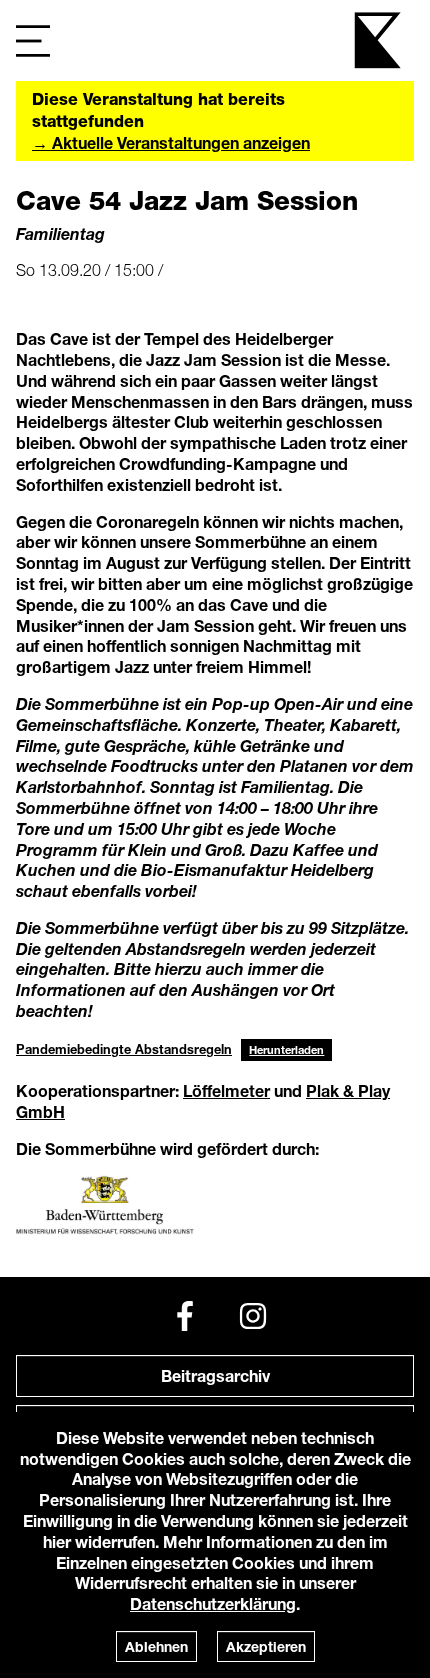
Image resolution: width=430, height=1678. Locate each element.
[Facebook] (185, 1316)
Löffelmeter (226, 1090)
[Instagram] (253, 1316)
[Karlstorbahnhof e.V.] (379, 40)
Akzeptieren (266, 1646)
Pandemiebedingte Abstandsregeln (124, 1049)
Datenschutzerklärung (213, 1603)
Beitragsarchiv (215, 1375)
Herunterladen (286, 1049)
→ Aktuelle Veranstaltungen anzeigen (171, 142)
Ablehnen (156, 1646)
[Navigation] (33, 40)
